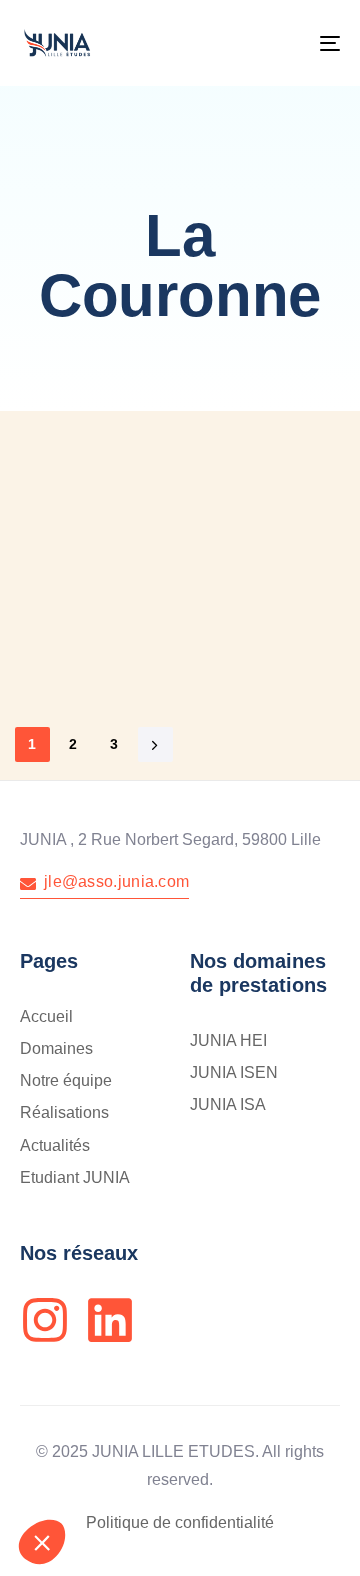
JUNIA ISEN (234, 1072)
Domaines (56, 1048)
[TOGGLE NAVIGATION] (286, 43)
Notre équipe (66, 1080)
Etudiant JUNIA (75, 1177)
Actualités (55, 1145)
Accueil (46, 1016)
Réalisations (64, 1112)
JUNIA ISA (228, 1104)
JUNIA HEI (228, 1040)
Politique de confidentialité (180, 1522)
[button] (42, 1542)
